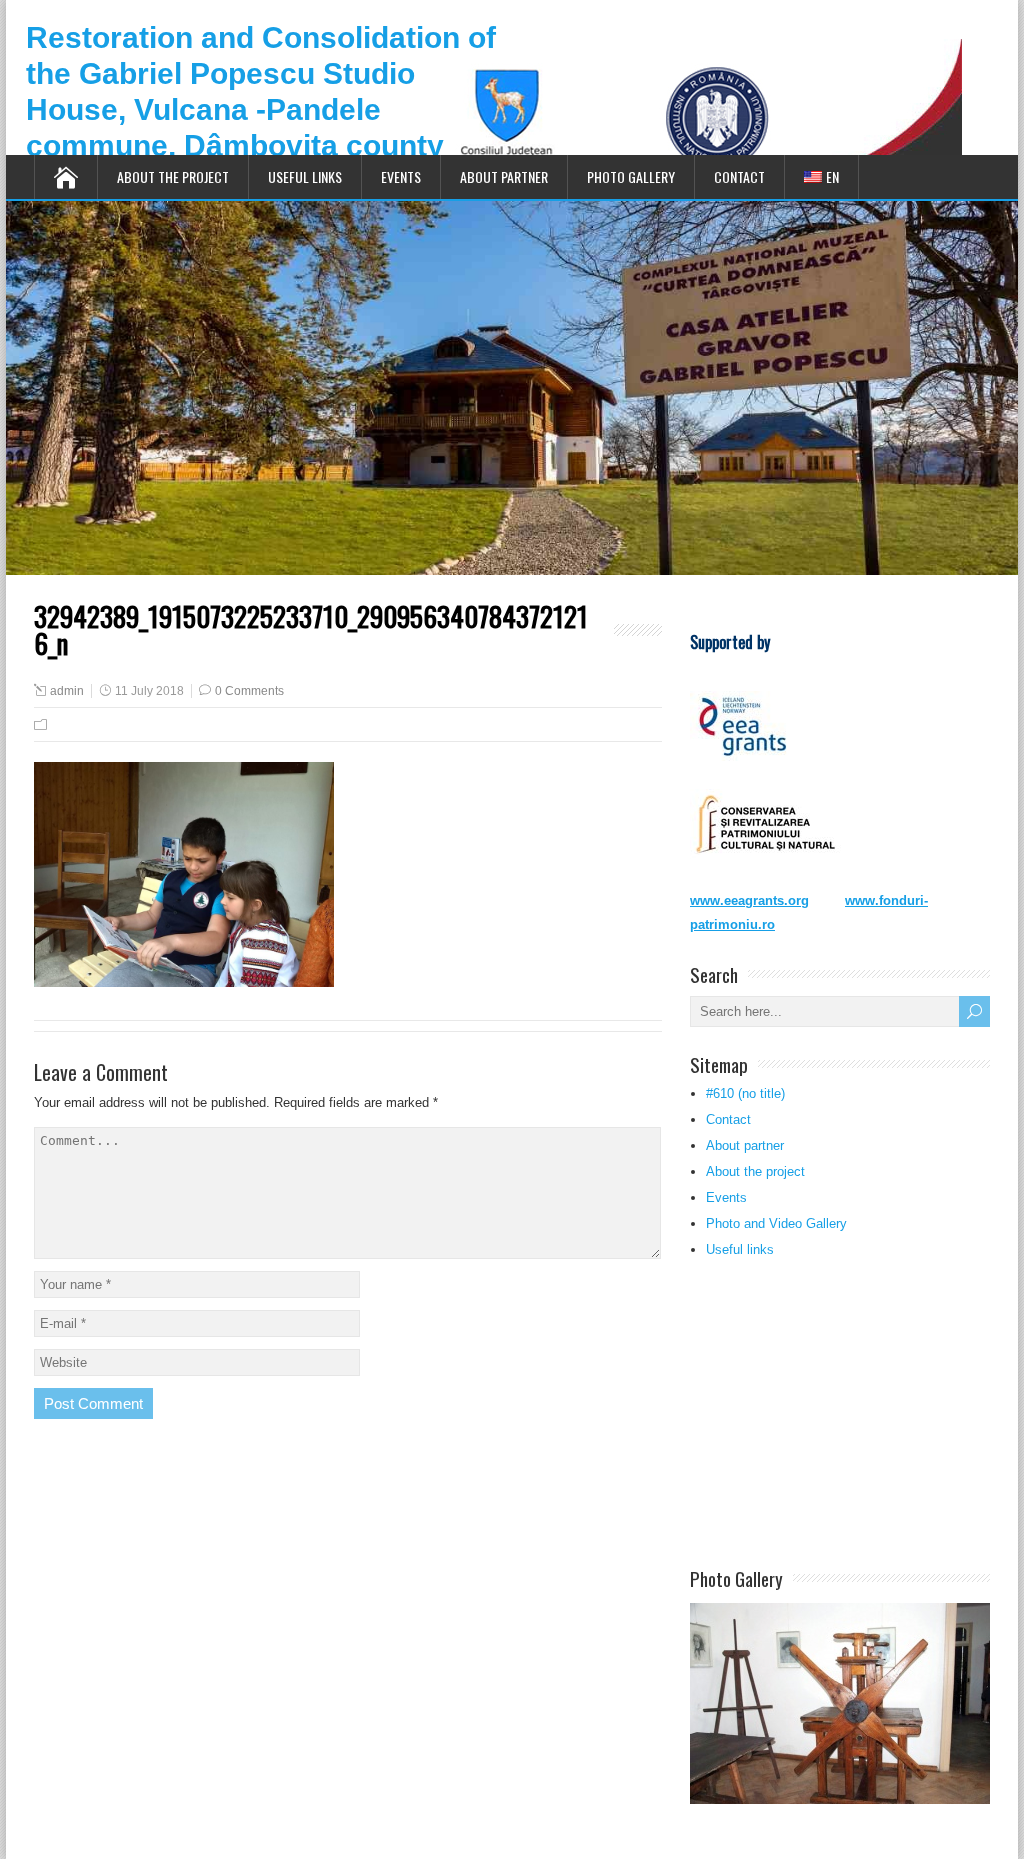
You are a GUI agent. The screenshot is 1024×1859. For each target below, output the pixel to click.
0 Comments (249, 691)
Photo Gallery (631, 176)
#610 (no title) (745, 1093)
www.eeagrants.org (749, 900)
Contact (739, 176)
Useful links (305, 176)
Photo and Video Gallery (776, 1223)
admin (67, 691)
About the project (173, 176)
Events (401, 176)
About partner (504, 176)
